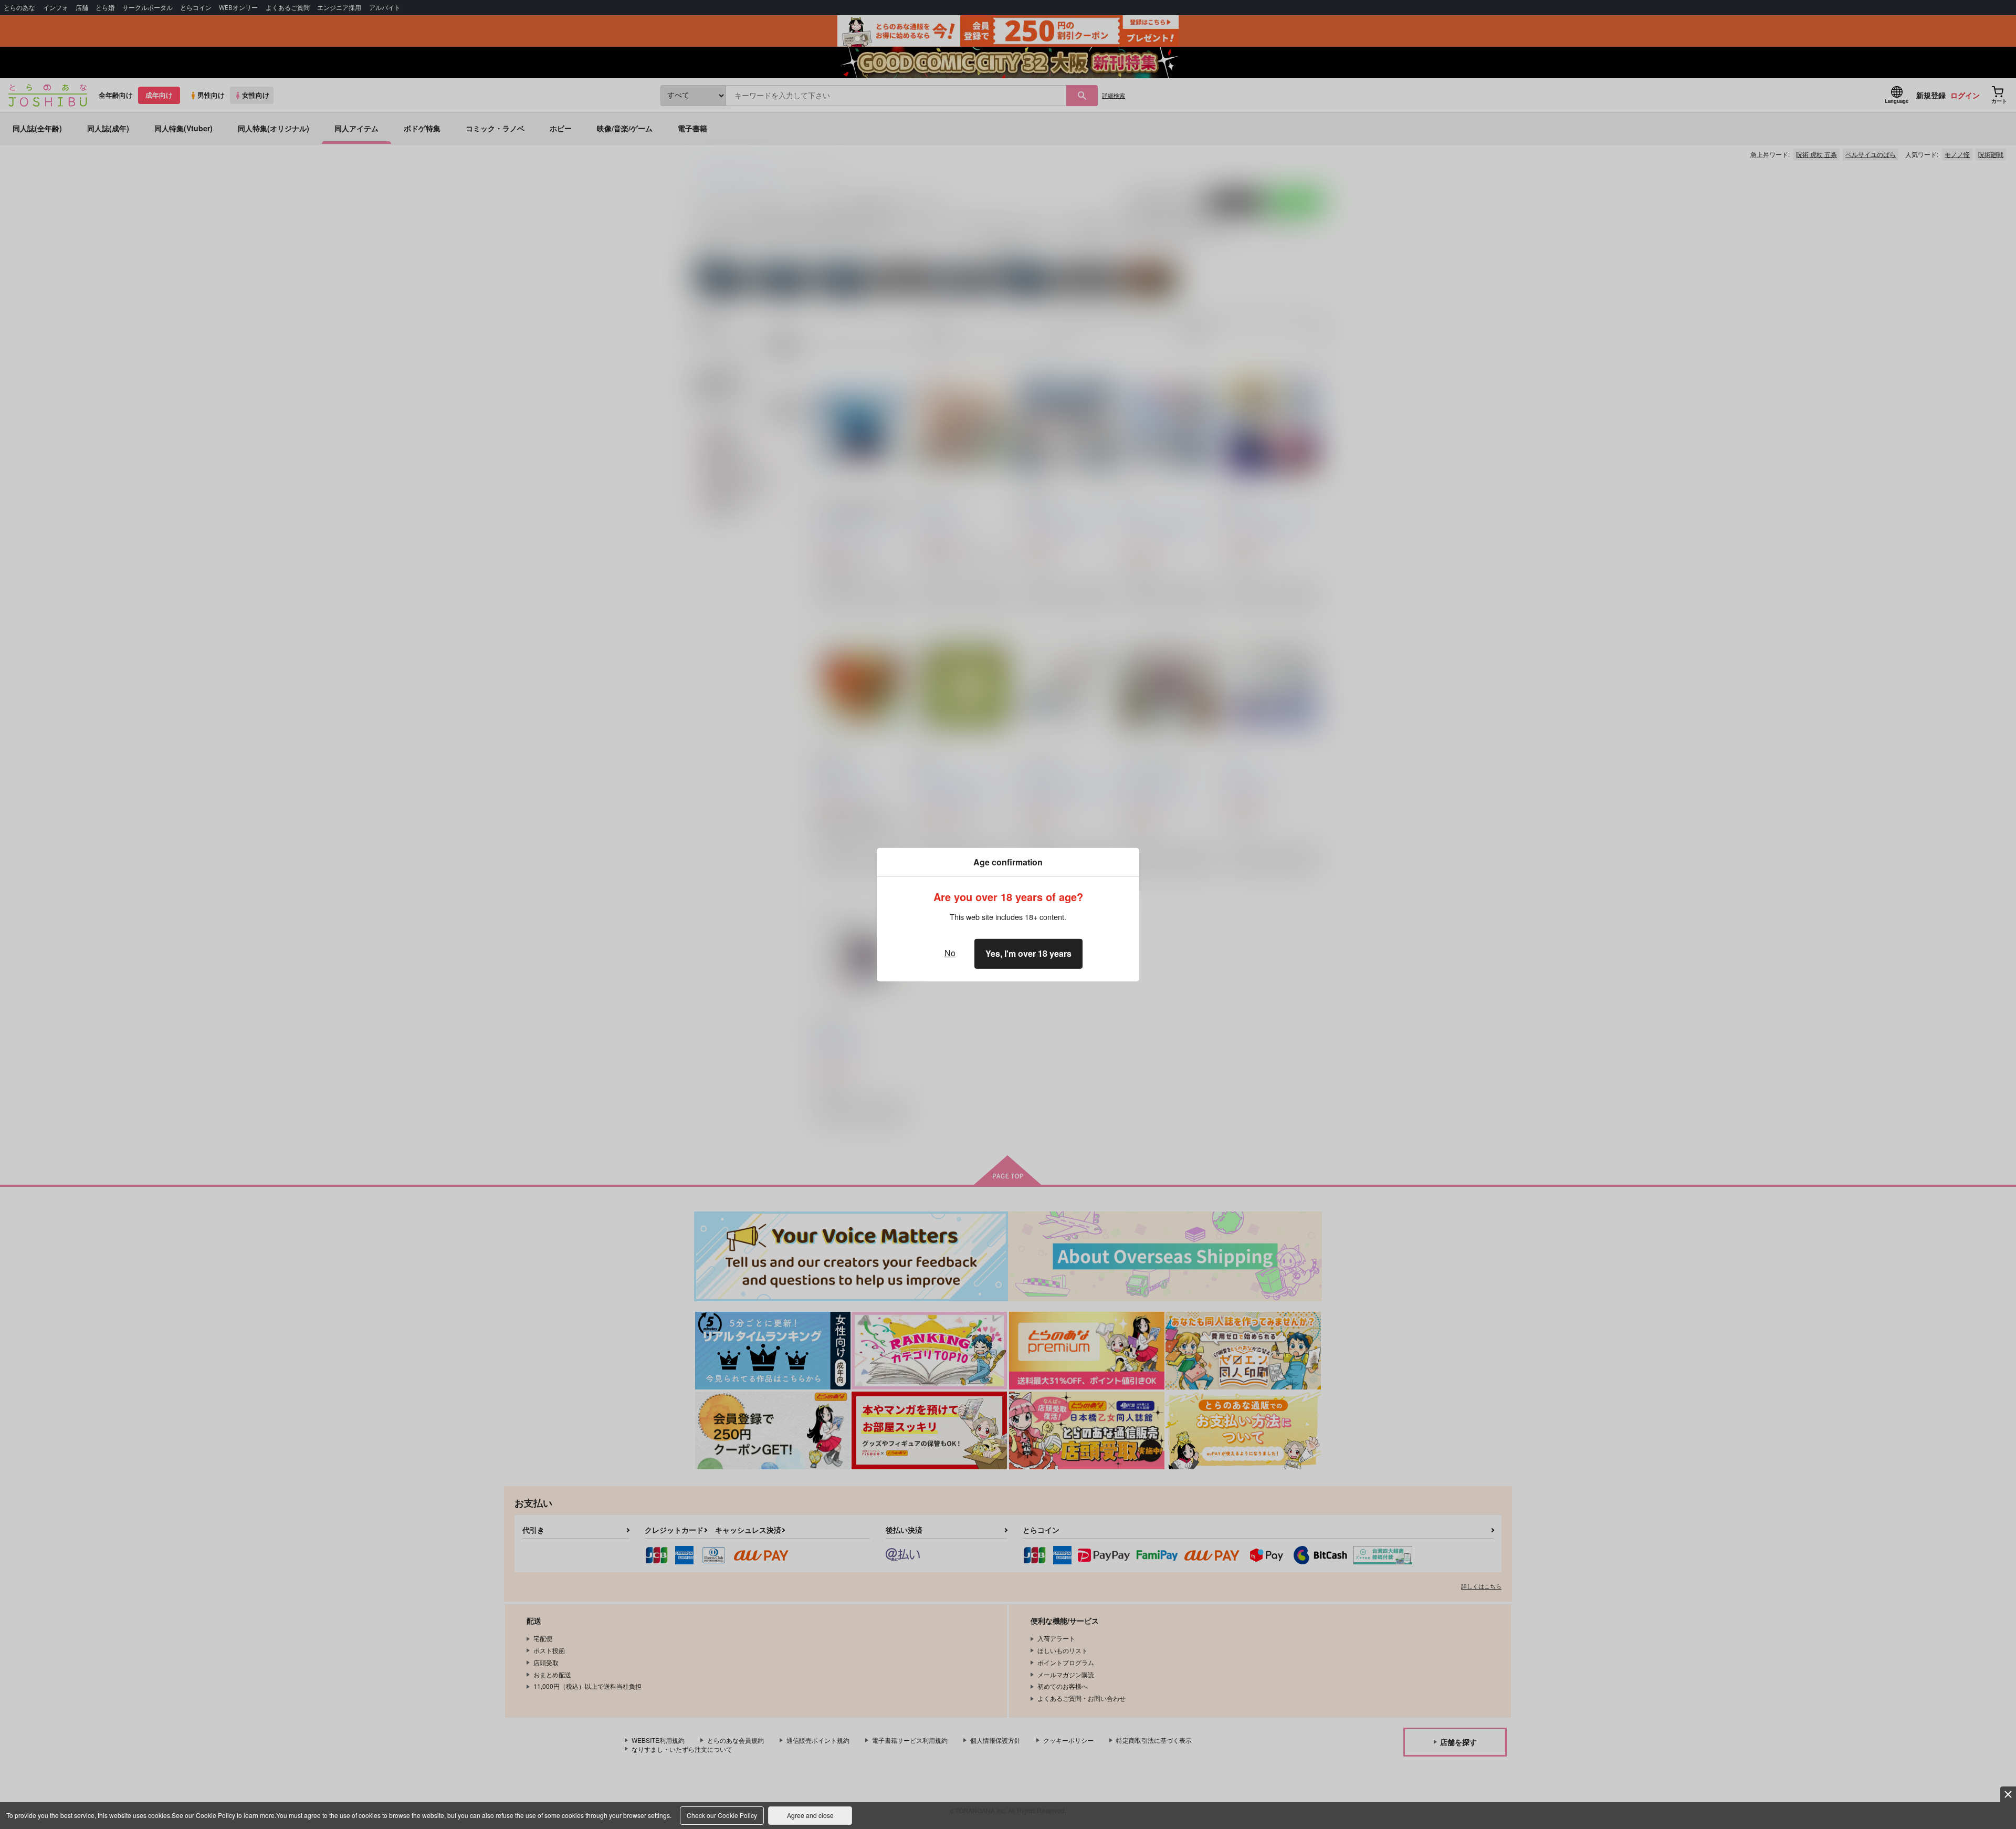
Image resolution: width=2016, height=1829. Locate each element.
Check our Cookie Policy (722, 1815)
